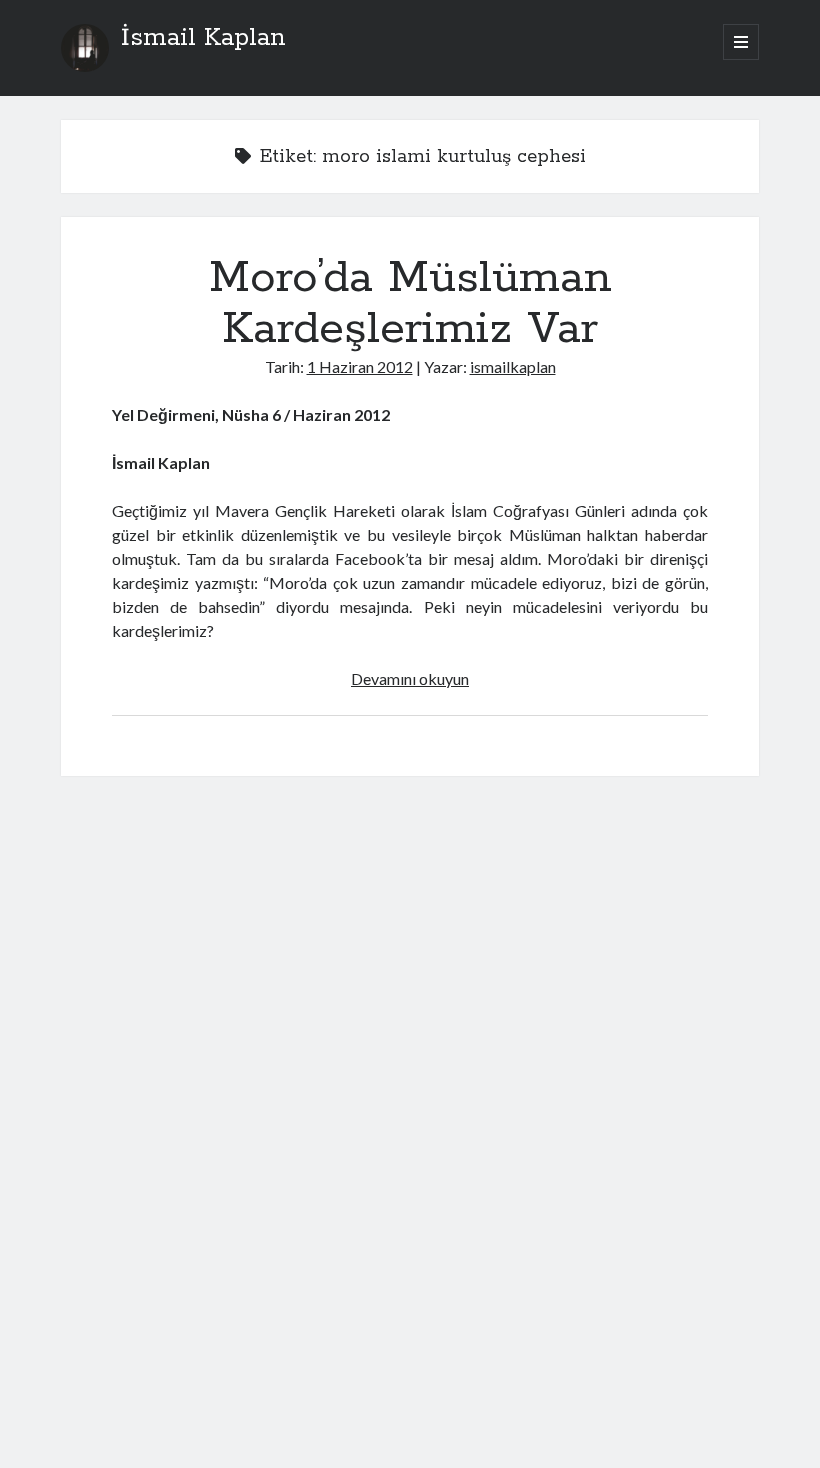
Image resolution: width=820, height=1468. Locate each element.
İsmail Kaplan (203, 38)
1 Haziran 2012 (360, 366)
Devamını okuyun (410, 678)
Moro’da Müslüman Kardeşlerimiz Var (410, 303)
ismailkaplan (513, 366)
